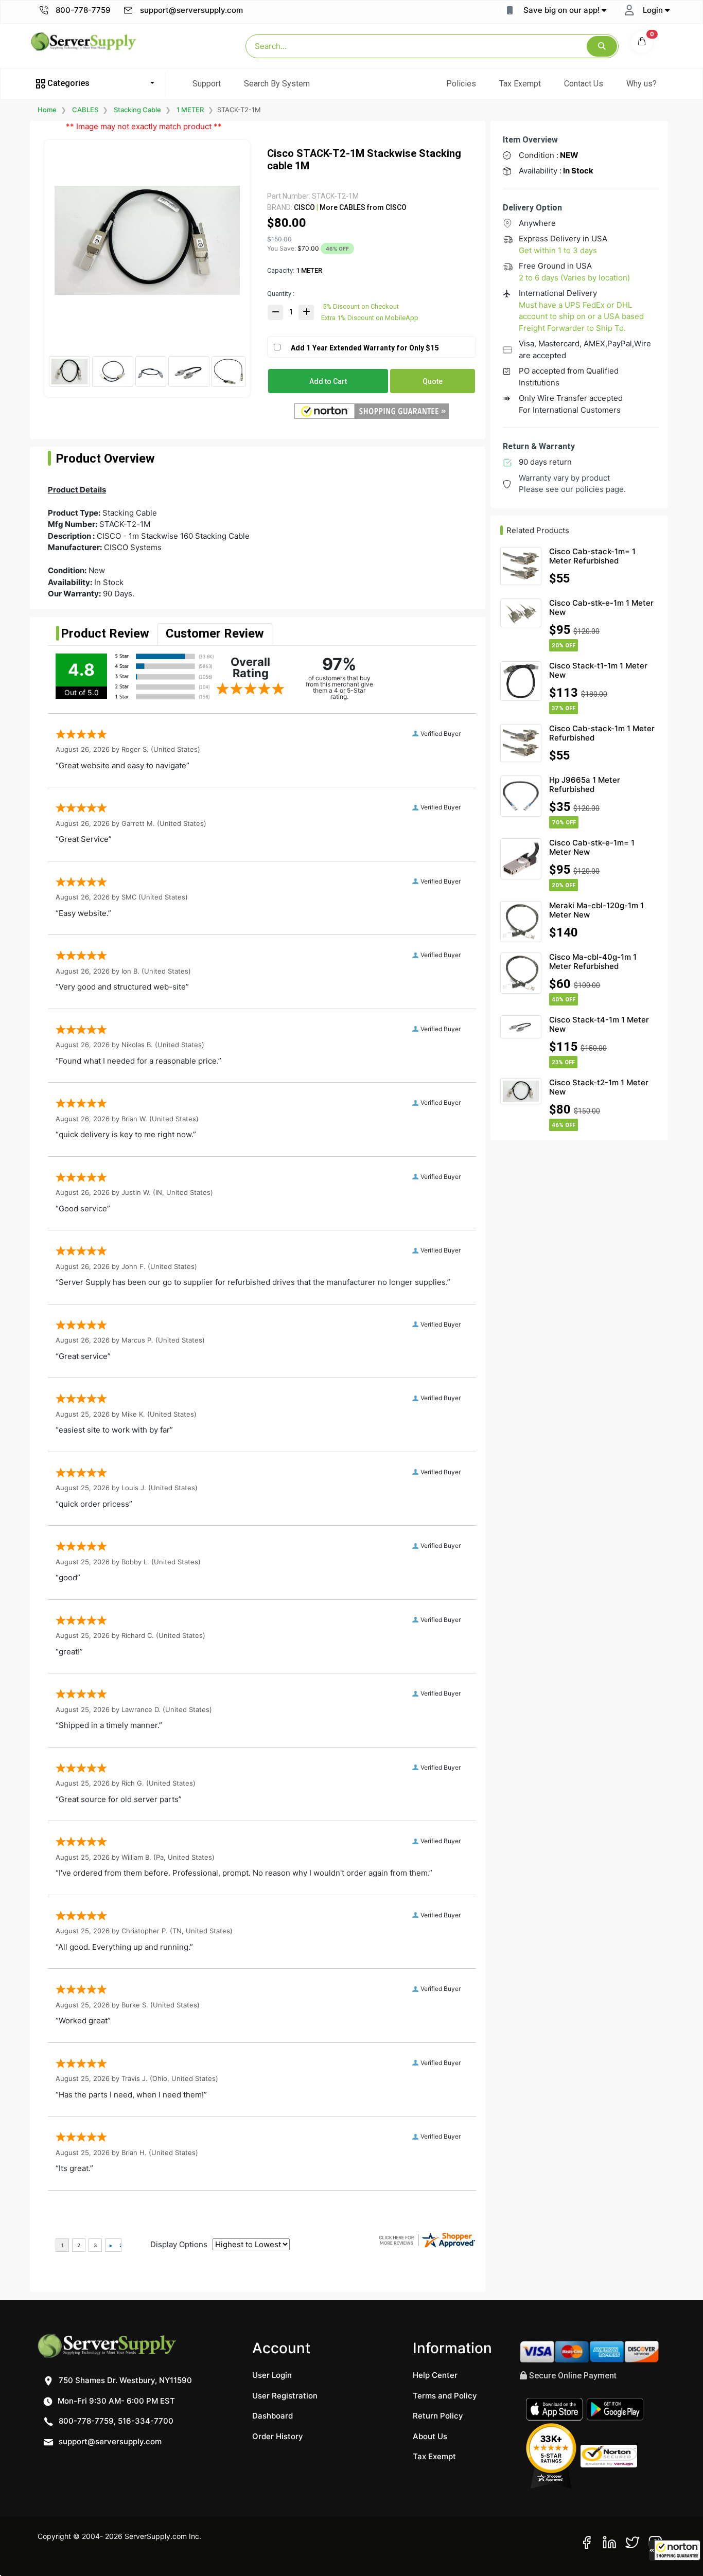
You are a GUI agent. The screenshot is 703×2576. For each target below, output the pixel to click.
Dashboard (273, 2416)
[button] (675, 2550)
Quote (433, 381)
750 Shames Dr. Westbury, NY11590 (124, 2380)
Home (47, 110)
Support (207, 84)
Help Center (435, 2375)
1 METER (190, 110)
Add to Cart (328, 381)
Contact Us (584, 84)
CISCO (304, 207)
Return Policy (438, 2416)
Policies (461, 84)
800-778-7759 (82, 10)
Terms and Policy (445, 2396)
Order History (278, 2436)
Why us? (642, 84)
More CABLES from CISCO (362, 207)
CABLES (85, 110)
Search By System (277, 84)
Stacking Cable (137, 110)
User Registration (285, 2396)
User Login (272, 2375)
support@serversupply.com (191, 10)
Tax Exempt (520, 84)
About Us (430, 2436)
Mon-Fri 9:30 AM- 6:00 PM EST (115, 2401)
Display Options (179, 2244)
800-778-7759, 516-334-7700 (115, 2421)
